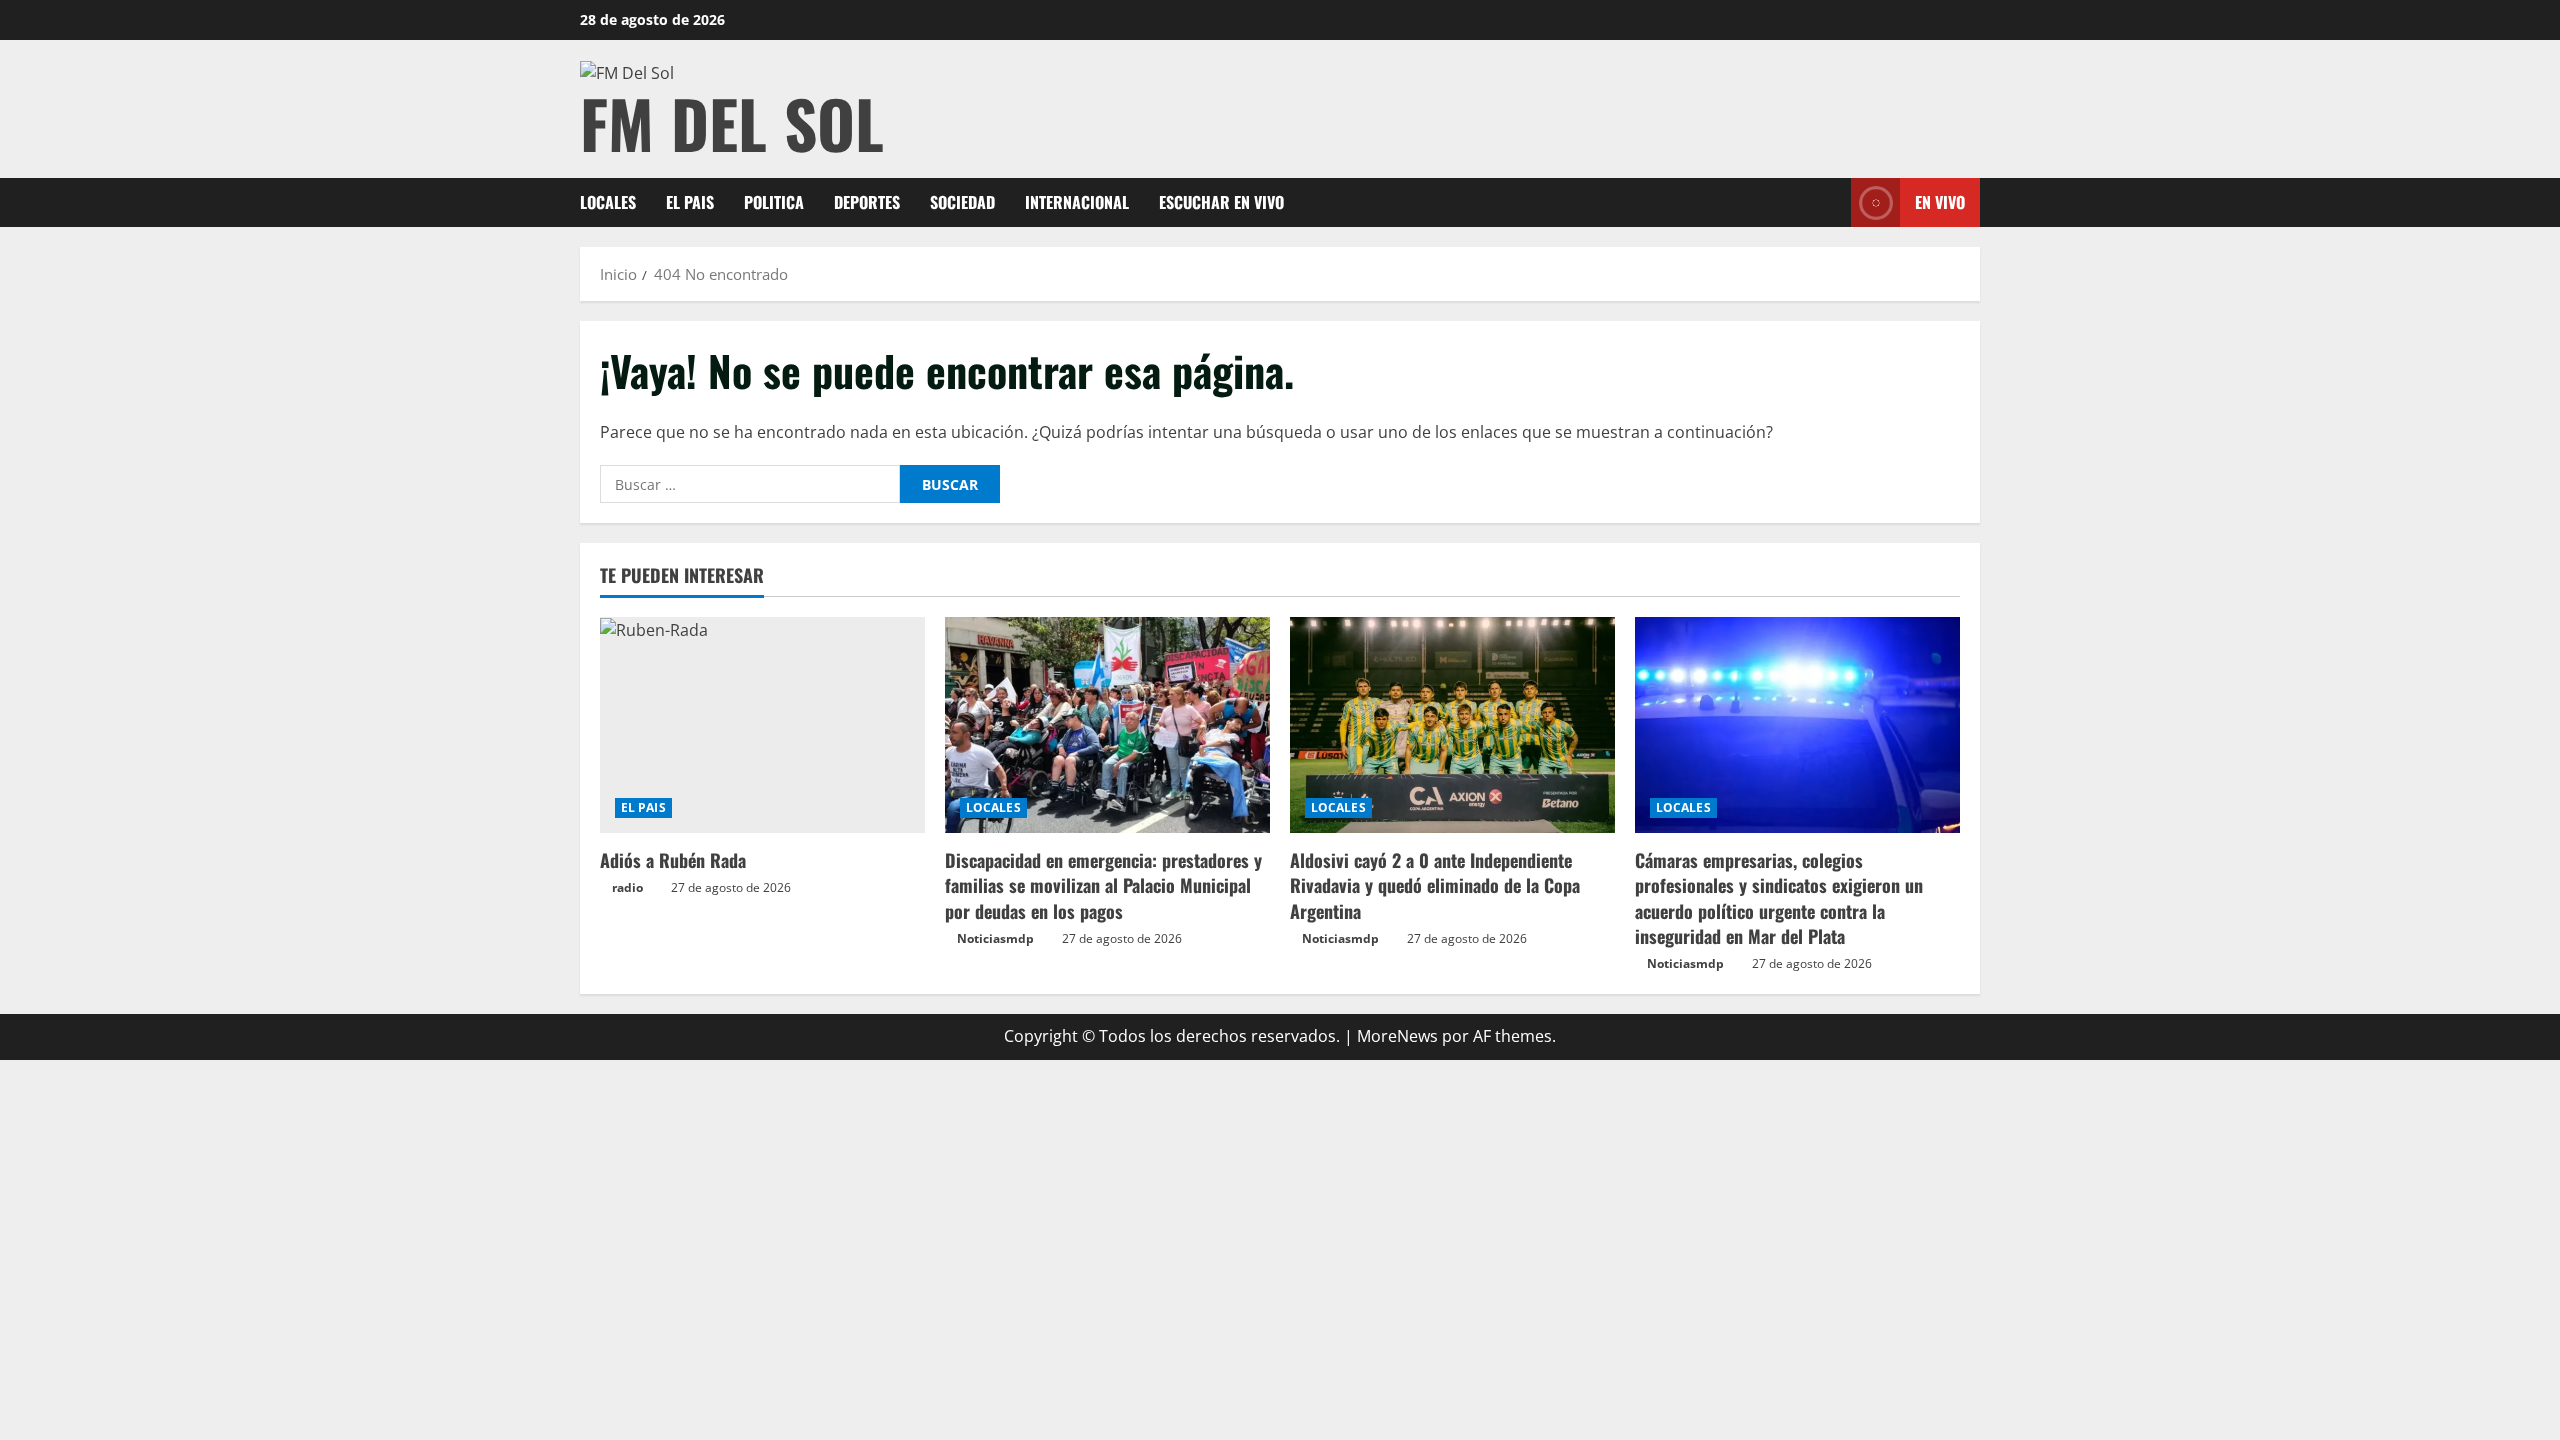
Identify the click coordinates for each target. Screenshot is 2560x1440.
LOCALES (608, 202)
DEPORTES (867, 202)
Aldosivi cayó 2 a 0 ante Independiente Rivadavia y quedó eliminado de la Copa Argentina (1435, 885)
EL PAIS (690, 202)
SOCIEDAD (962, 202)
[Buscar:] (750, 484)
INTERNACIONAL (1077, 202)
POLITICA (774, 202)
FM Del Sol (732, 122)
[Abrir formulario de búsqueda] (1830, 202)
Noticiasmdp (995, 938)
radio (627, 887)
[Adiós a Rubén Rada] (762, 725)
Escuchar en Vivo (1221, 202)
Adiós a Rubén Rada (673, 860)
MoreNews (1397, 1036)
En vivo (1940, 202)
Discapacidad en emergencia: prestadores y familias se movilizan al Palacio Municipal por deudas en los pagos (1103, 885)
